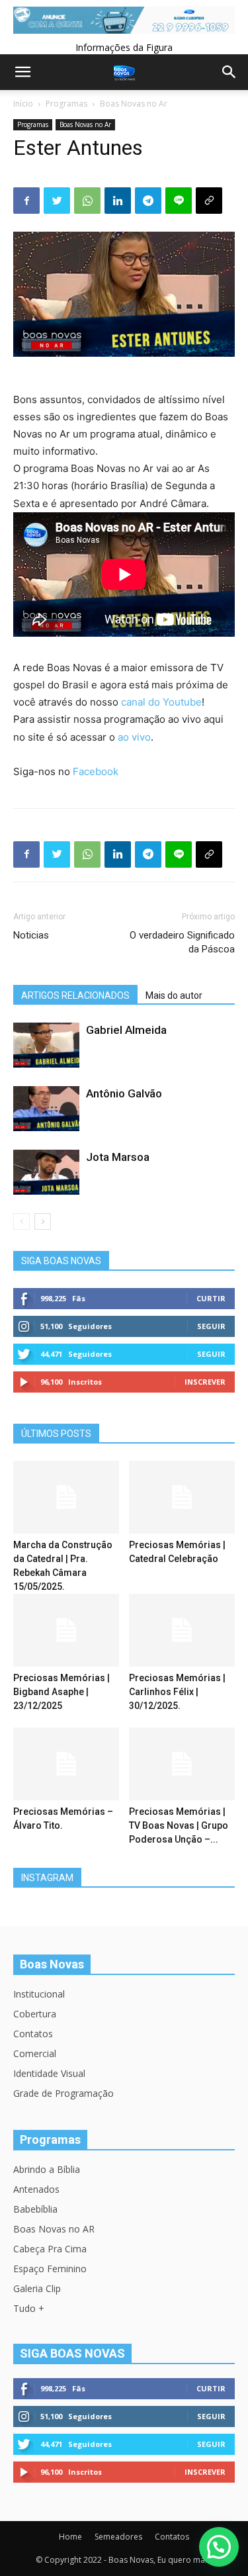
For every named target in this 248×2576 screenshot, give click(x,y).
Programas (66, 104)
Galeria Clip (37, 2288)
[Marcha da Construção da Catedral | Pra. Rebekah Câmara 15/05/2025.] (66, 1497)
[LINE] (179, 201)
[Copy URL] (209, 201)
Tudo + (29, 2308)
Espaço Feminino (50, 2269)
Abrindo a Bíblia (47, 2169)
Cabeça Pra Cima (50, 2249)
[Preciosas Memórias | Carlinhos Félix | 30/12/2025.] (182, 1630)
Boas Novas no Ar (134, 104)
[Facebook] (26, 201)
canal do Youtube (161, 702)
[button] (219, 2547)
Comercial (35, 2053)
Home (70, 2537)
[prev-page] (21, 1221)
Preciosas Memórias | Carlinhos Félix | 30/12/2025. (177, 1692)
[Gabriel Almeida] (46, 1045)
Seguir (211, 1326)
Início (23, 104)
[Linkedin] (118, 201)
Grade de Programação (63, 2093)
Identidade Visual (49, 2073)
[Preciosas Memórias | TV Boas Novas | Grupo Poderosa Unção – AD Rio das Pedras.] (182, 1764)
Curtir (211, 1298)
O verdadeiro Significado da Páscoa (182, 942)
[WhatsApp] (87, 201)
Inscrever (205, 1382)
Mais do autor (174, 995)
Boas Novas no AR (54, 2229)
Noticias (31, 935)
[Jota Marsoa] (46, 1173)
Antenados (36, 2189)
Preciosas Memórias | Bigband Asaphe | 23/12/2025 (62, 1692)
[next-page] (43, 1221)
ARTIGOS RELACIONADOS (75, 995)
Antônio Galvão (124, 1093)
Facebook (96, 771)
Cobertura (35, 2014)
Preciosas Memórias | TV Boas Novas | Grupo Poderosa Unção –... (179, 1825)
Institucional (39, 1994)
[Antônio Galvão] (46, 1109)
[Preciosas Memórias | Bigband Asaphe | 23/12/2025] (66, 1630)
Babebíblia (35, 2209)
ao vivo (134, 737)
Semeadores (118, 2537)
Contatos (33, 2034)
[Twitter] (57, 201)
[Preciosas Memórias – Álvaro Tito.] (66, 1764)
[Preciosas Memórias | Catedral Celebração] (182, 1497)
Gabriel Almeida (126, 1030)
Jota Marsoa (118, 1157)
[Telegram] (148, 201)
